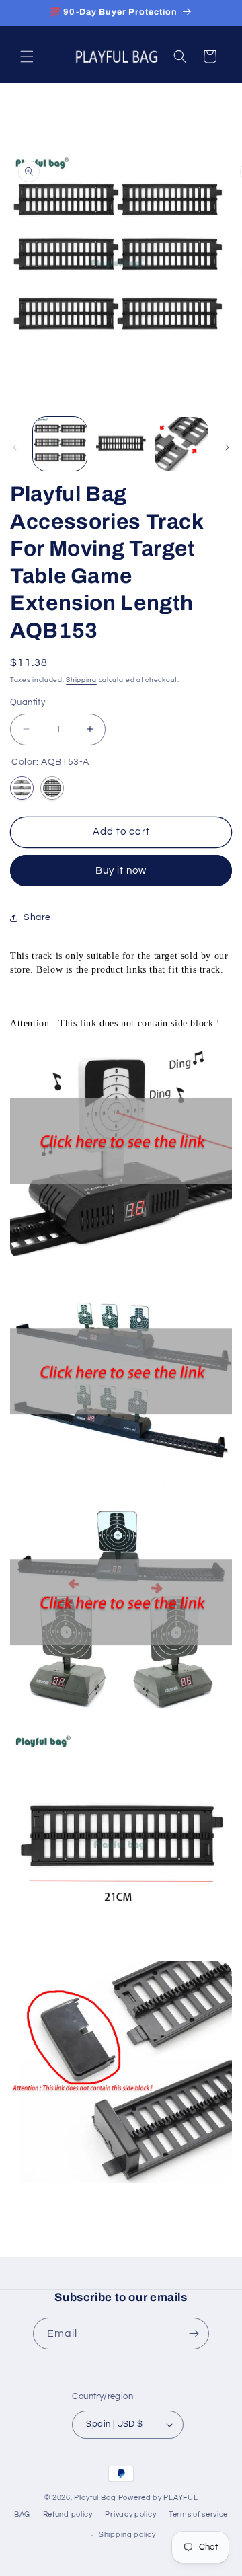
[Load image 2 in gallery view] (120, 444)
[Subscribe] (194, 2334)
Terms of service (198, 2514)
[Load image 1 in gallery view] (60, 444)
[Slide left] (15, 447)
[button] (27, 56)
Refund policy (68, 2514)
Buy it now (121, 871)
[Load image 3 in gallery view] (182, 444)
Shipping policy (127, 2535)
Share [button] (37, 917)
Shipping (81, 680)
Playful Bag (95, 2498)
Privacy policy (130, 2514)
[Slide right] (227, 447)
